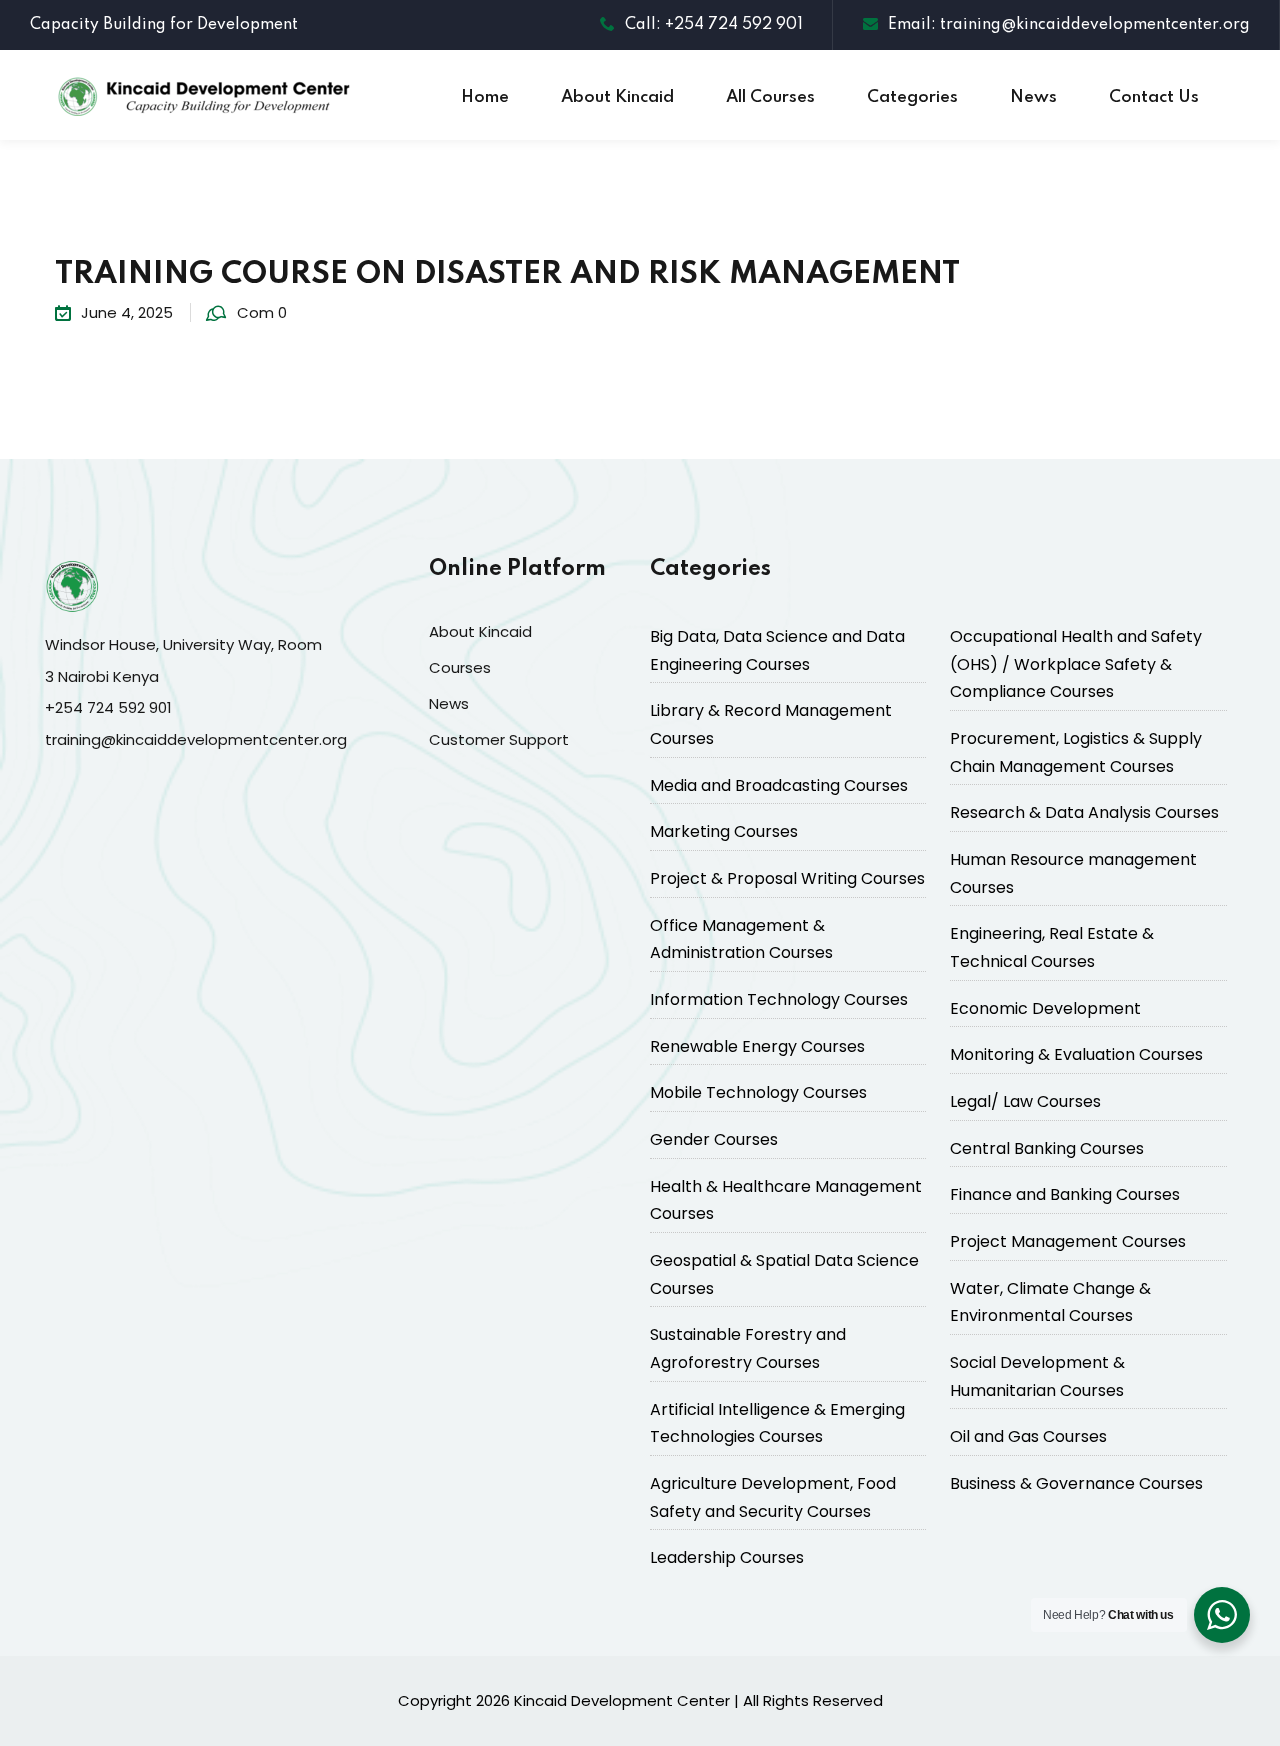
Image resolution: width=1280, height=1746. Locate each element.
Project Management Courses (1068, 1241)
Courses (460, 667)
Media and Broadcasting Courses (779, 785)
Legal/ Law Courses (1025, 1101)
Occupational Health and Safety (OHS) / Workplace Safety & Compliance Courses (1076, 664)
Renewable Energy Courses (757, 1046)
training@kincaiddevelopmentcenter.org (196, 739)
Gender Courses (714, 1139)
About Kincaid (617, 97)
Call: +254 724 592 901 (714, 25)
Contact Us (1154, 97)
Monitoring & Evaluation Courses (1076, 1054)
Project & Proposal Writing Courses (787, 878)
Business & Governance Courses (1076, 1483)
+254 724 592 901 (108, 707)
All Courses (770, 97)
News (1033, 97)
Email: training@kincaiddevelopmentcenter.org (1069, 25)
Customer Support (499, 739)
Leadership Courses (727, 1557)
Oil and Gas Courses (1028, 1436)
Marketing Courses (724, 831)
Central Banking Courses (1047, 1148)
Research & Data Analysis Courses (1084, 812)
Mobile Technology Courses (758, 1092)
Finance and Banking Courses (1065, 1194)
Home (485, 97)
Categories (912, 97)
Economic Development (1045, 1008)
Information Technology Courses (779, 999)
